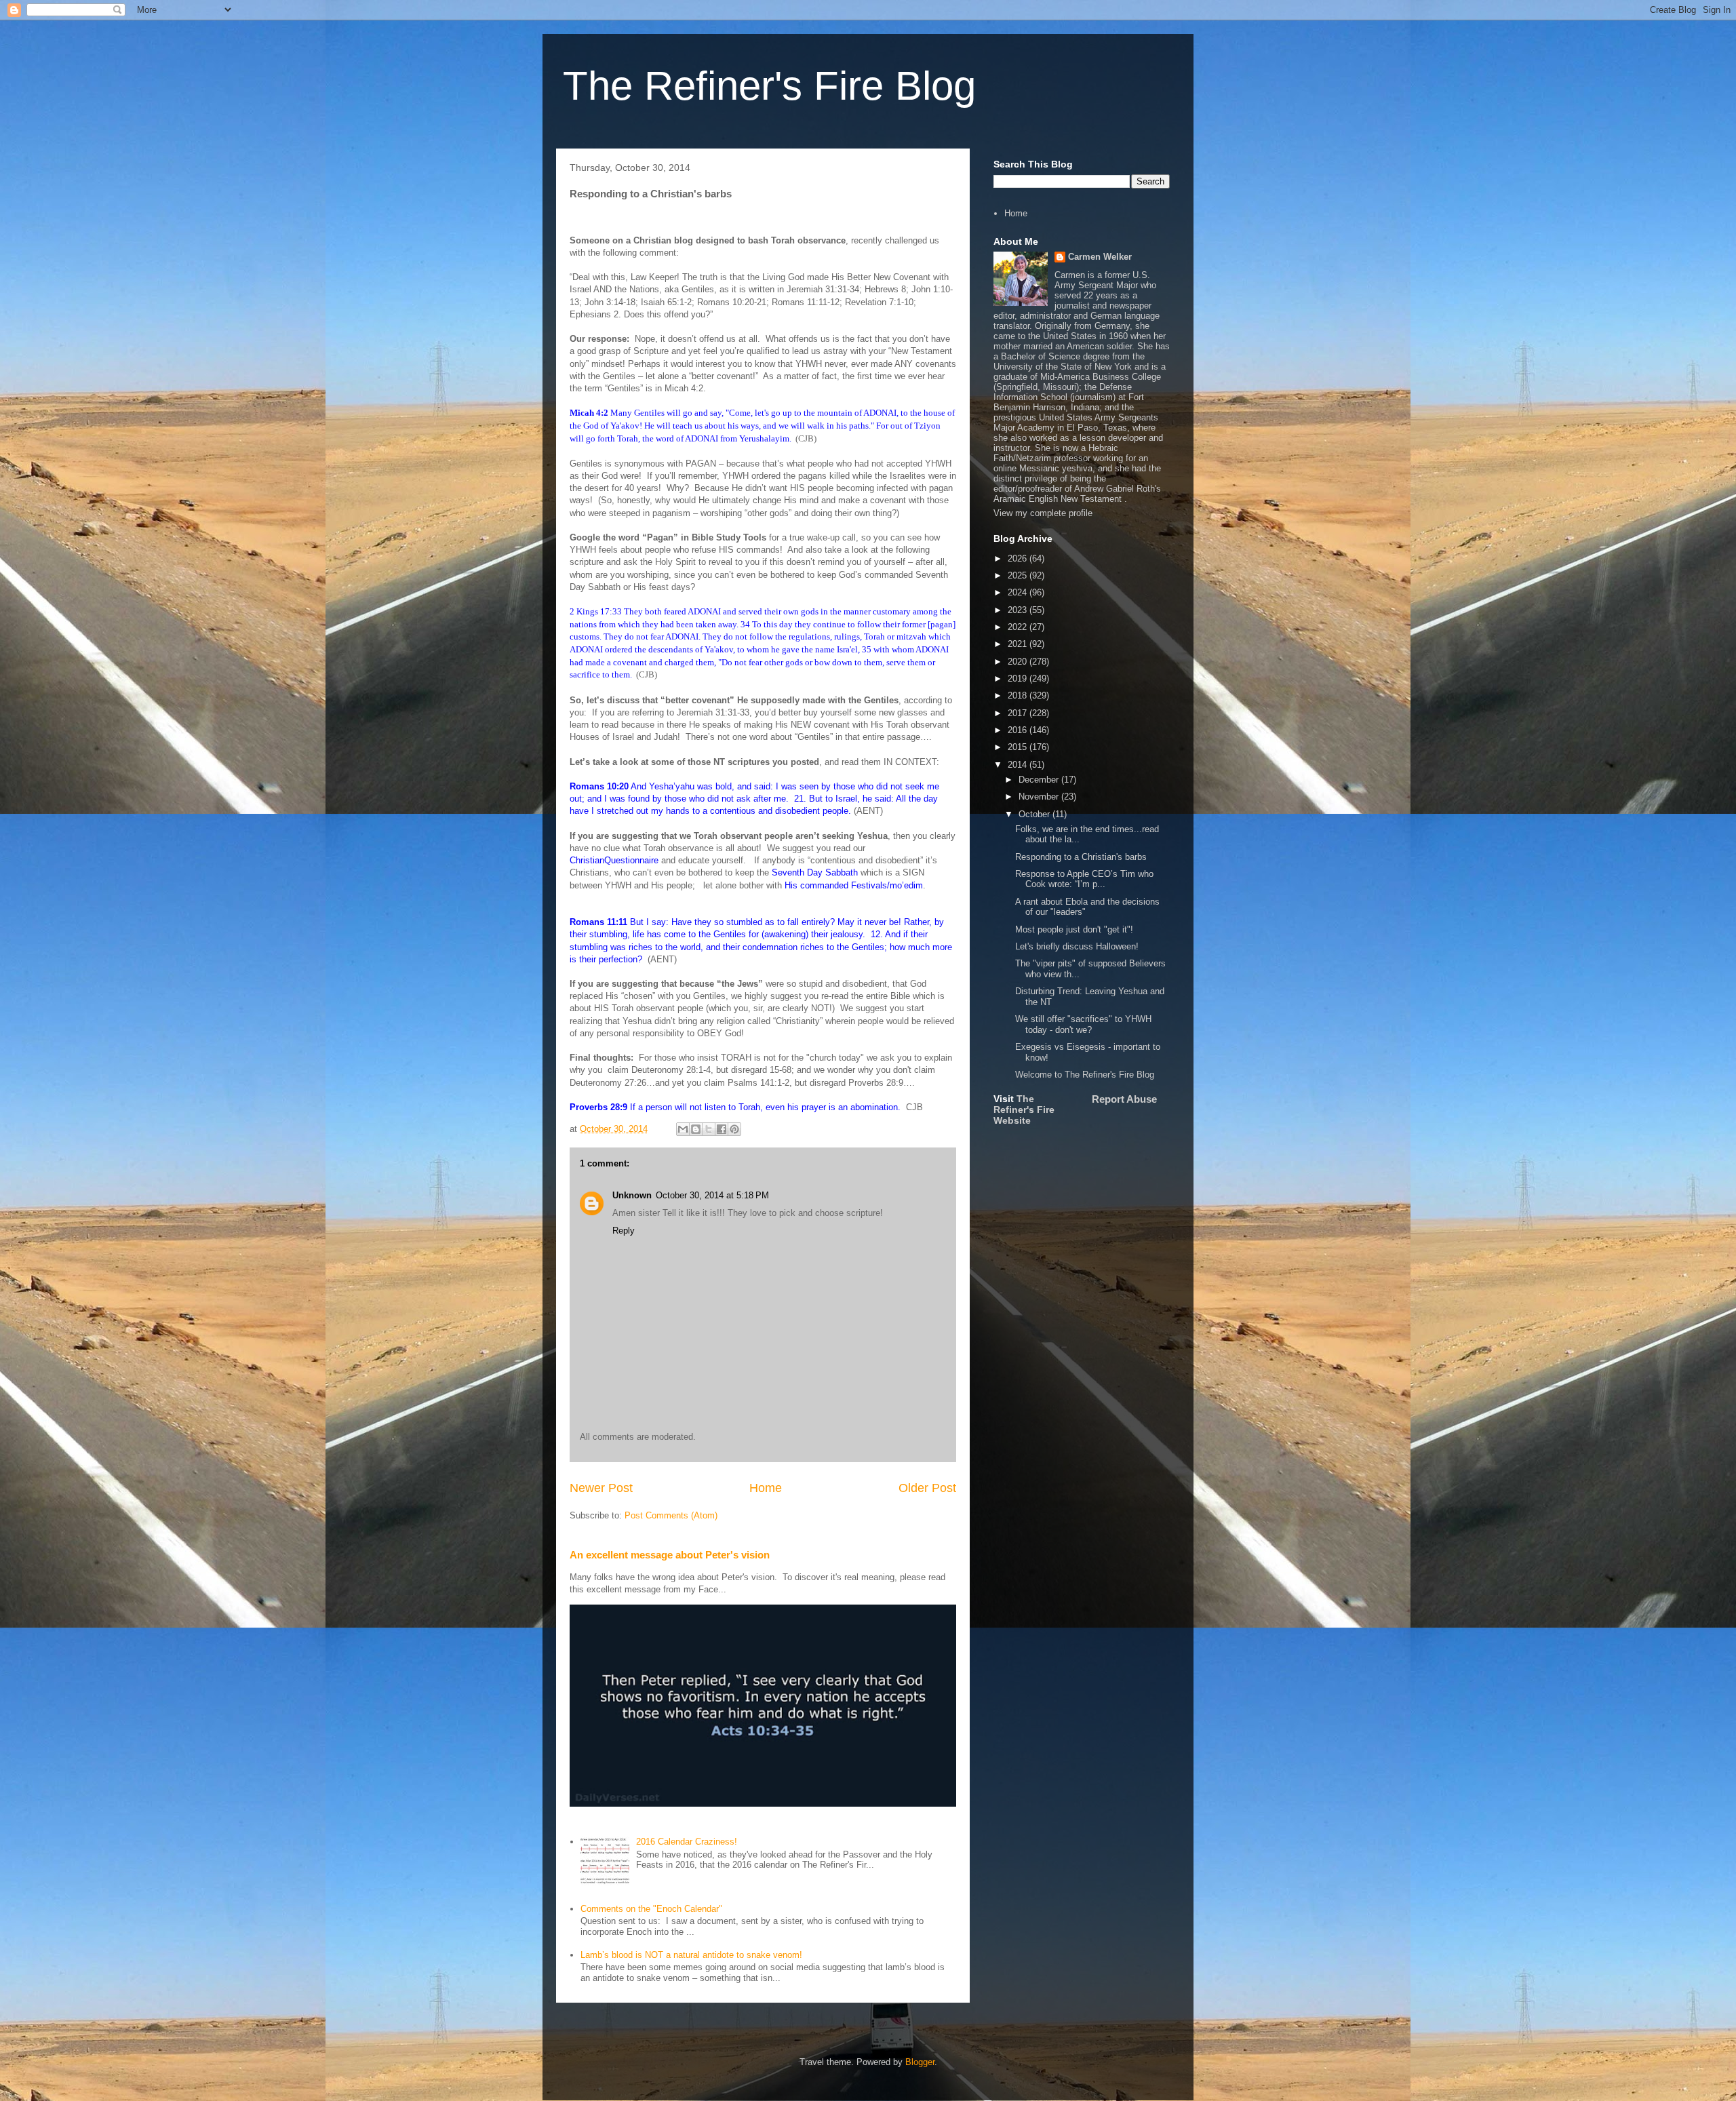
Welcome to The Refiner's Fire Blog (1085, 1075)
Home (766, 1488)
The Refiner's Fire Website (1024, 1110)
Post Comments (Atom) (671, 1515)
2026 (1019, 558)
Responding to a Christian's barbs (1081, 857)
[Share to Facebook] (722, 1129)
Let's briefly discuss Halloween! (1077, 946)
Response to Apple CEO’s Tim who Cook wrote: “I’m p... (1084, 879)
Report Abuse (1124, 1099)
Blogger (920, 2062)
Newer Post (601, 1488)
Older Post (927, 1488)
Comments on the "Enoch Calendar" (651, 1909)
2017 (1019, 713)
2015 (1019, 747)
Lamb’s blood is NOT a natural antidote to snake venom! (691, 1955)
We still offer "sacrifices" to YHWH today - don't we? (1083, 1024)
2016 (1019, 730)
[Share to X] (709, 1129)
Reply (624, 1231)
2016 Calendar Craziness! (687, 1842)
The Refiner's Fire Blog (769, 86)
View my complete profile (1043, 513)
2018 (1019, 695)
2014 (1019, 765)
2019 (1019, 679)
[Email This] (683, 1129)
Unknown (632, 1195)
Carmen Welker (1100, 257)
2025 (1019, 575)
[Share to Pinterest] (734, 1129)
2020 (1019, 662)
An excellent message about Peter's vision (670, 1555)
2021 (1019, 644)
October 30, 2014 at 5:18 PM (712, 1195)
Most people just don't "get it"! (1074, 929)
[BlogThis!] (696, 1129)
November (1040, 797)
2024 (1019, 592)
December (1040, 780)
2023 (1019, 610)
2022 (1019, 627)
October (1035, 814)
